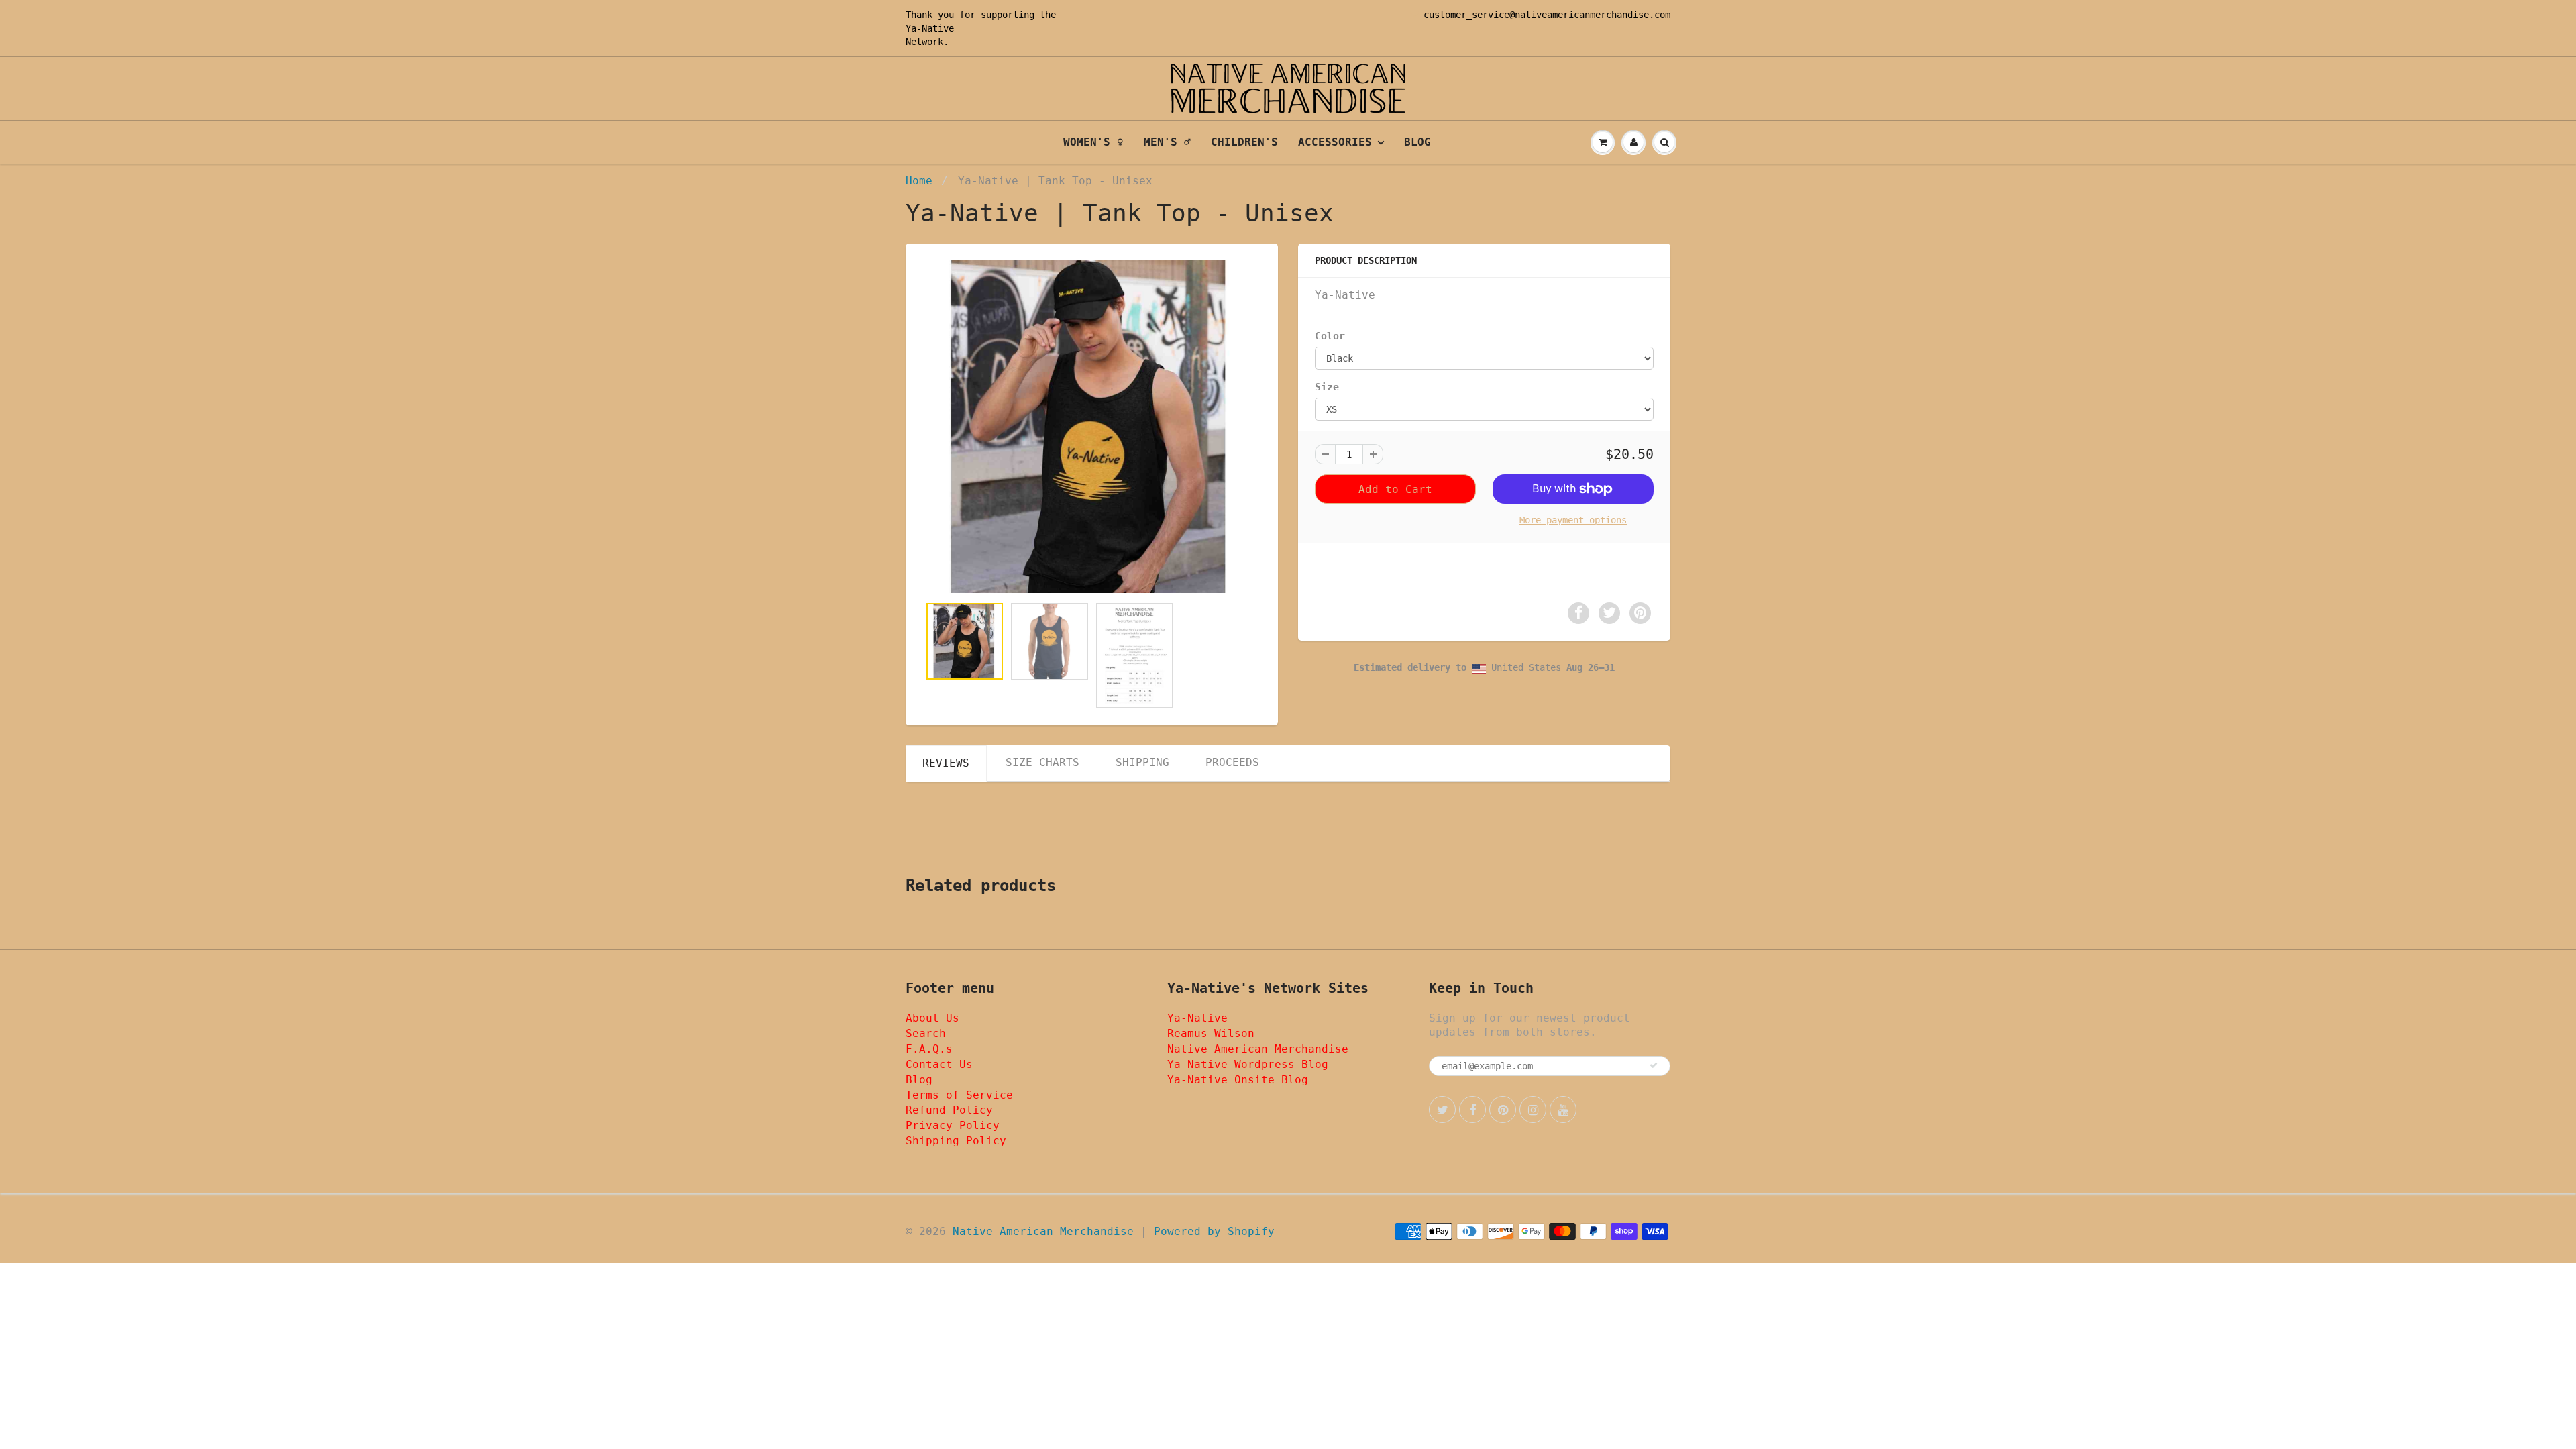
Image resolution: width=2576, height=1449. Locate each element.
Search (926, 1033)
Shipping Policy (956, 1141)
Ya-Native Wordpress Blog (1248, 1064)
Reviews (946, 763)
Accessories (1335, 142)
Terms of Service (959, 1095)
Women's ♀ (1093, 142)
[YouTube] (1563, 1110)
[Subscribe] (1654, 1065)
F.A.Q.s (929, 1049)
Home (919, 181)
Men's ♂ (1167, 142)
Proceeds (1232, 762)
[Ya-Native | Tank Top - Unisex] (1092, 426)
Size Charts (1042, 762)
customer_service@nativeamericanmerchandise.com (1547, 15)
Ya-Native (930, 28)
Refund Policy (949, 1110)
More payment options (1573, 520)
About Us (932, 1018)
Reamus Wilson (1211, 1033)
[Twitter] (1442, 1110)
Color (1330, 336)
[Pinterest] (1503, 1110)
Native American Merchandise (1258, 1049)
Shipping (1142, 762)
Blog (1417, 142)
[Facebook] (1472, 1110)
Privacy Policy (953, 1125)
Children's (1244, 142)
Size (1327, 387)
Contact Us (939, 1064)
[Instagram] (1533, 1110)
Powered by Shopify (1214, 1231)
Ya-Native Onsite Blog (1238, 1080)
